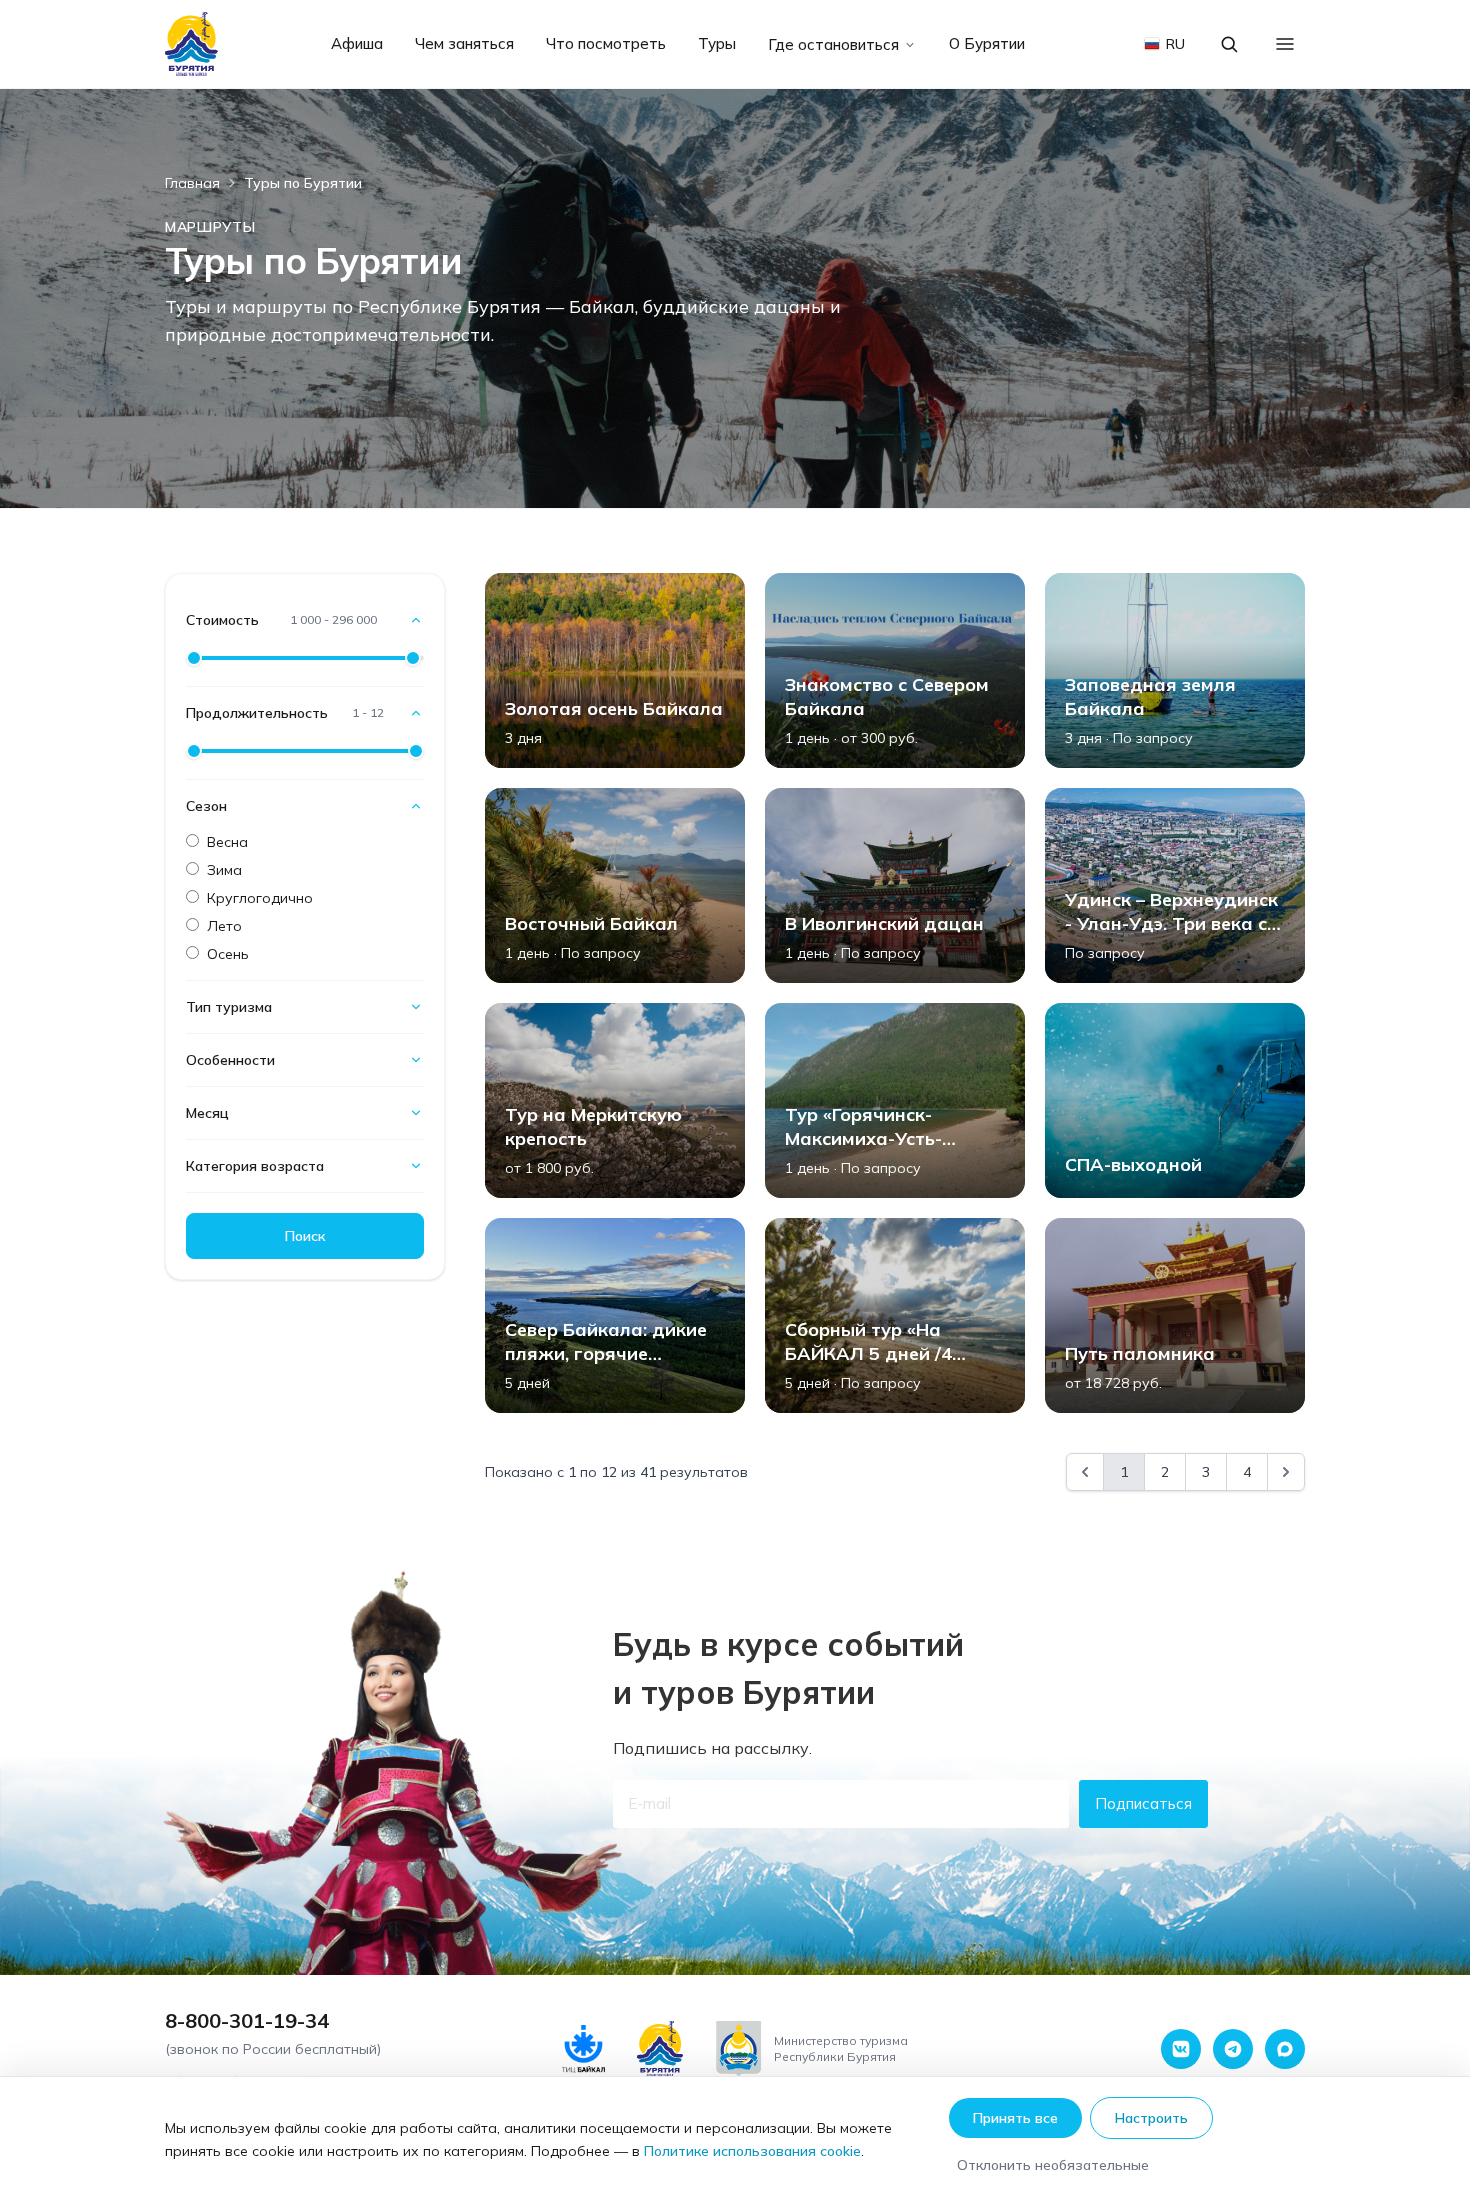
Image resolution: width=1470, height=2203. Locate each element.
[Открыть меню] (1285, 44)
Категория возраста (255, 1166)
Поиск (305, 1236)
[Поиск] (1229, 44)
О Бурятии (987, 43)
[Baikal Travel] (192, 44)
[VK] (1181, 2049)
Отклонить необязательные (1053, 2165)
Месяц (207, 1113)
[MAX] (1285, 2049)
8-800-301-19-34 (247, 2020)
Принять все (1015, 2118)
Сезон (206, 806)
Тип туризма (229, 1007)
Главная (192, 183)
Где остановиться (833, 44)
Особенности (230, 1060)
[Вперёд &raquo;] (1286, 1472)
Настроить (1151, 2118)
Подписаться (1143, 1803)
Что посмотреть (606, 43)
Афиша (357, 43)
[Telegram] (1233, 2049)
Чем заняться (464, 43)
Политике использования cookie (752, 2151)
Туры (717, 43)
